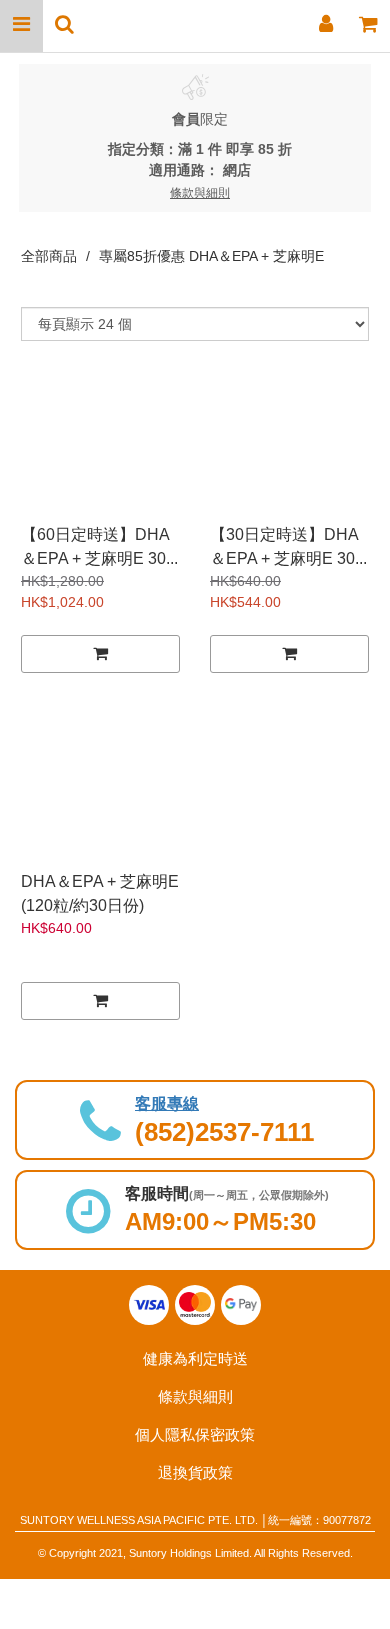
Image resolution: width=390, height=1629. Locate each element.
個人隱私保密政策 (195, 1434)
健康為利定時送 (195, 1358)
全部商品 (49, 256)
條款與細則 (195, 1396)
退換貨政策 (195, 1472)
